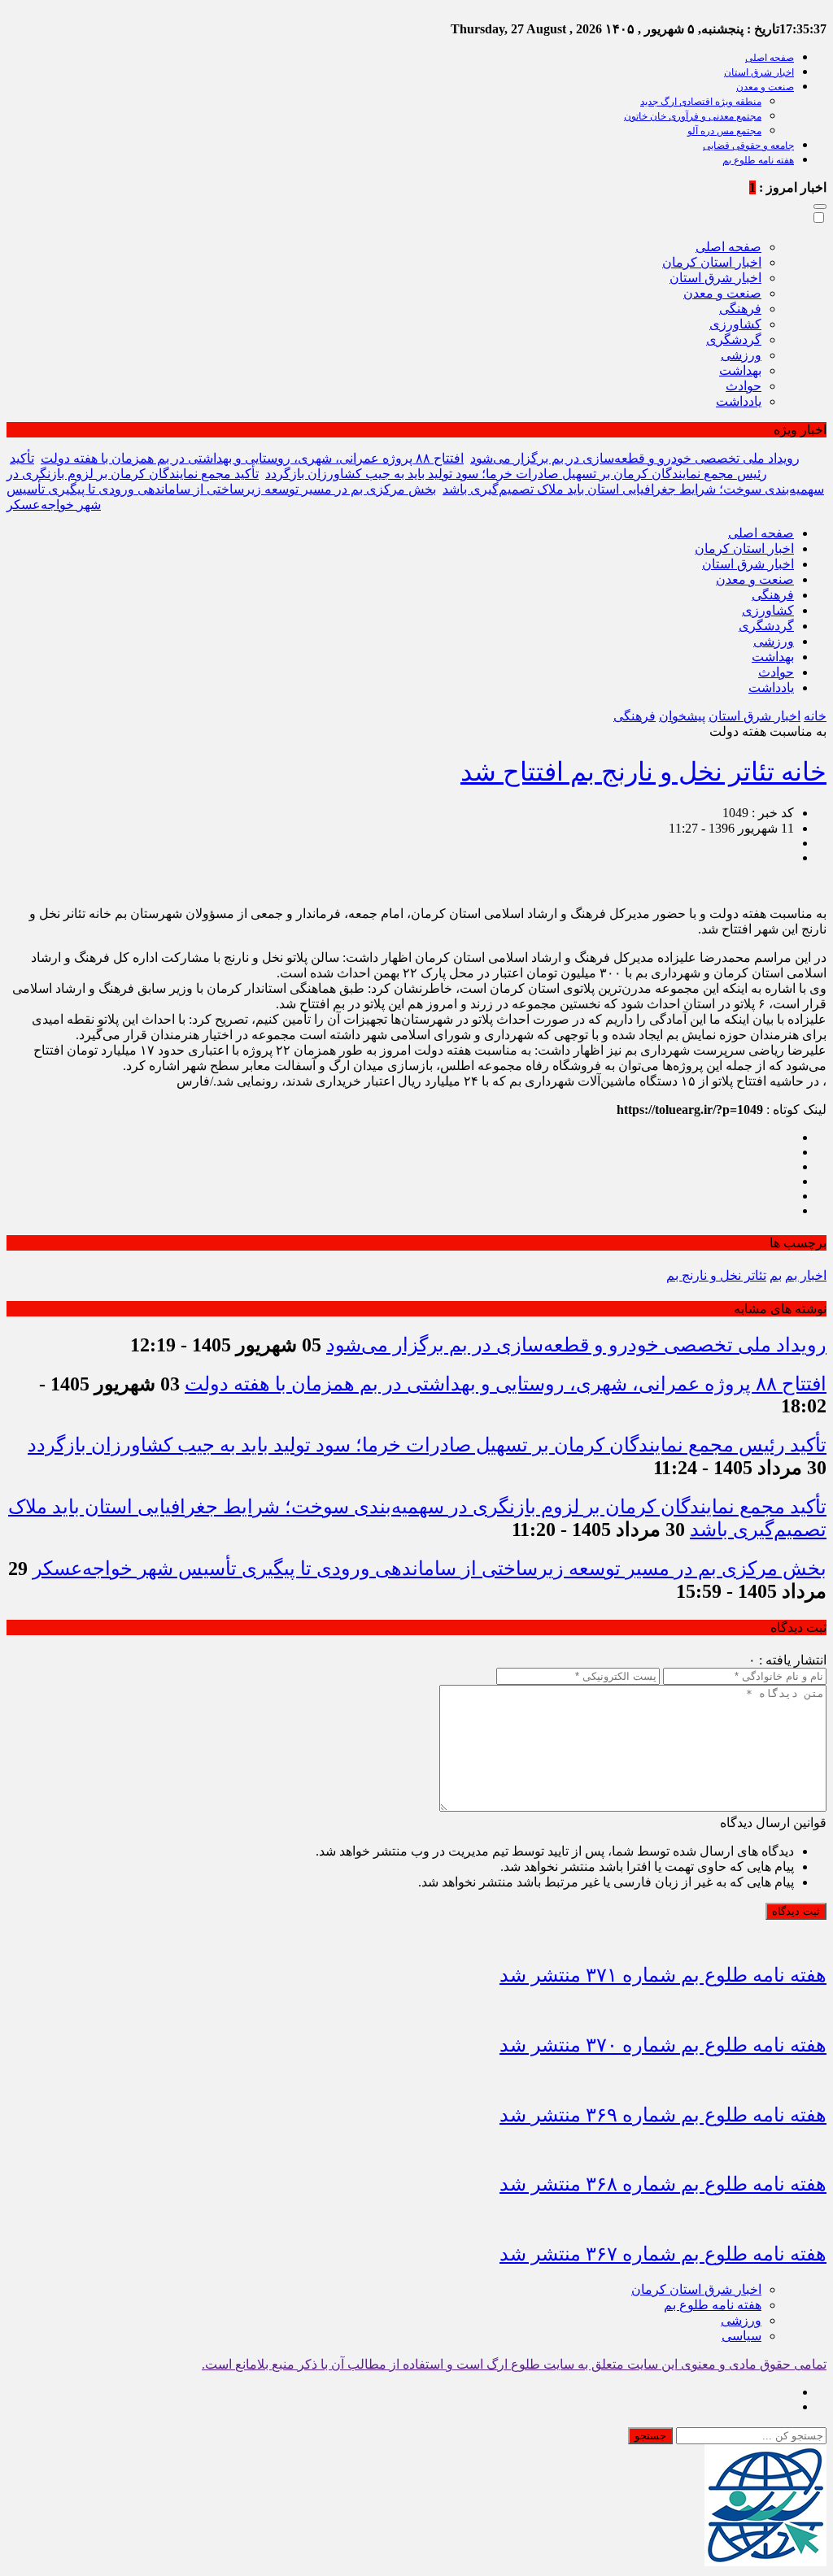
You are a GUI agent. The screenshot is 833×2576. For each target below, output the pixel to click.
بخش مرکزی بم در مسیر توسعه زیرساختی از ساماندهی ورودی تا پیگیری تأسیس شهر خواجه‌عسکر (430, 1569)
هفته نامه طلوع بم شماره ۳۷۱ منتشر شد (663, 1975)
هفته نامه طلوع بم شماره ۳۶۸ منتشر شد (663, 2184)
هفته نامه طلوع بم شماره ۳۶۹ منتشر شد (663, 2115)
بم (776, 1275)
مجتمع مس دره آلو (724, 131)
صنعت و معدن (765, 87)
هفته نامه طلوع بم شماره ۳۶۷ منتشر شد (663, 2254)
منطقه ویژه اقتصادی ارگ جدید (701, 102)
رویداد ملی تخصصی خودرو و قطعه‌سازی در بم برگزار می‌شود (635, 458)
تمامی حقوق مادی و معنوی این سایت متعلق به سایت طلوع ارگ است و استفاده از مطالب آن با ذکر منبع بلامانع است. (514, 2364)
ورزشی (741, 355)
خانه (815, 716)
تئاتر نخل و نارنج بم (716, 1275)
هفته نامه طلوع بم (758, 160)
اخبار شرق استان (759, 72)
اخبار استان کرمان (712, 262)
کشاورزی (735, 324)
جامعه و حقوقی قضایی (748, 146)
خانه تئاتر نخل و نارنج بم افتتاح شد (643, 772)
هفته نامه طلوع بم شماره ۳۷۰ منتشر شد (663, 2045)
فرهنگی (740, 309)
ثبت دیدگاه (796, 1911)
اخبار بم (806, 1275)
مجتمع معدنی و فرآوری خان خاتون (693, 116)
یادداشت (739, 401)
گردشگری (734, 339)
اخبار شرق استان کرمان (696, 2289)
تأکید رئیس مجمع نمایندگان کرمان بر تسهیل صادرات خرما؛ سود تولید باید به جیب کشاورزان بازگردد (427, 1445)
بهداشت (740, 370)
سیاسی (741, 2336)
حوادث (744, 386)
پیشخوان (682, 716)
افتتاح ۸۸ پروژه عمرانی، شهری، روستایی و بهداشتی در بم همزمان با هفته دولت (252, 458)
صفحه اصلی (770, 58)
